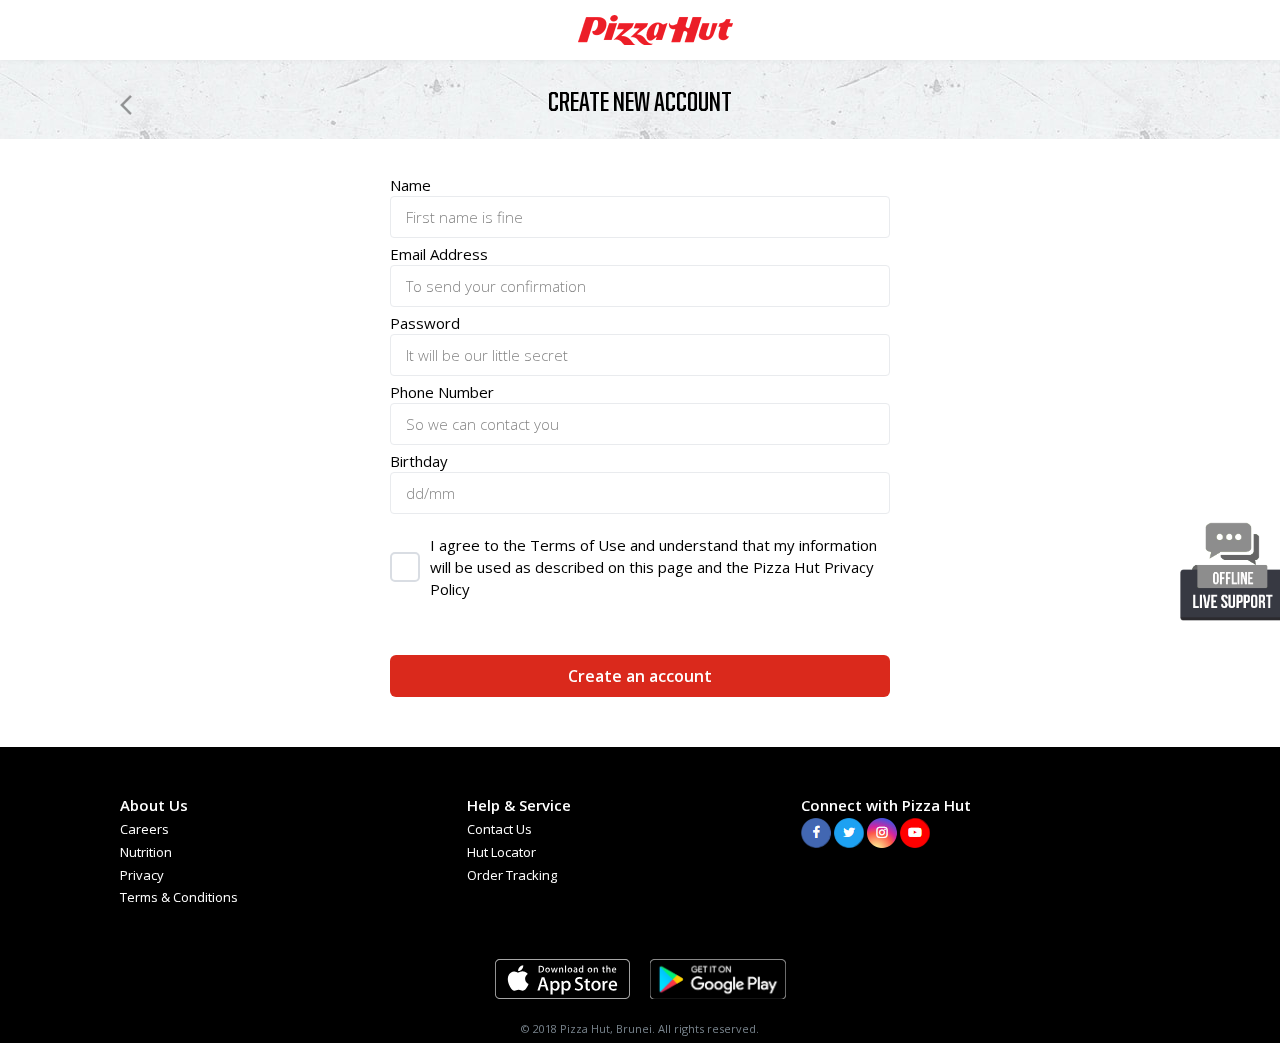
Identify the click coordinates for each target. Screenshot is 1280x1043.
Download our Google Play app (718, 979)
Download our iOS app (562, 979)
